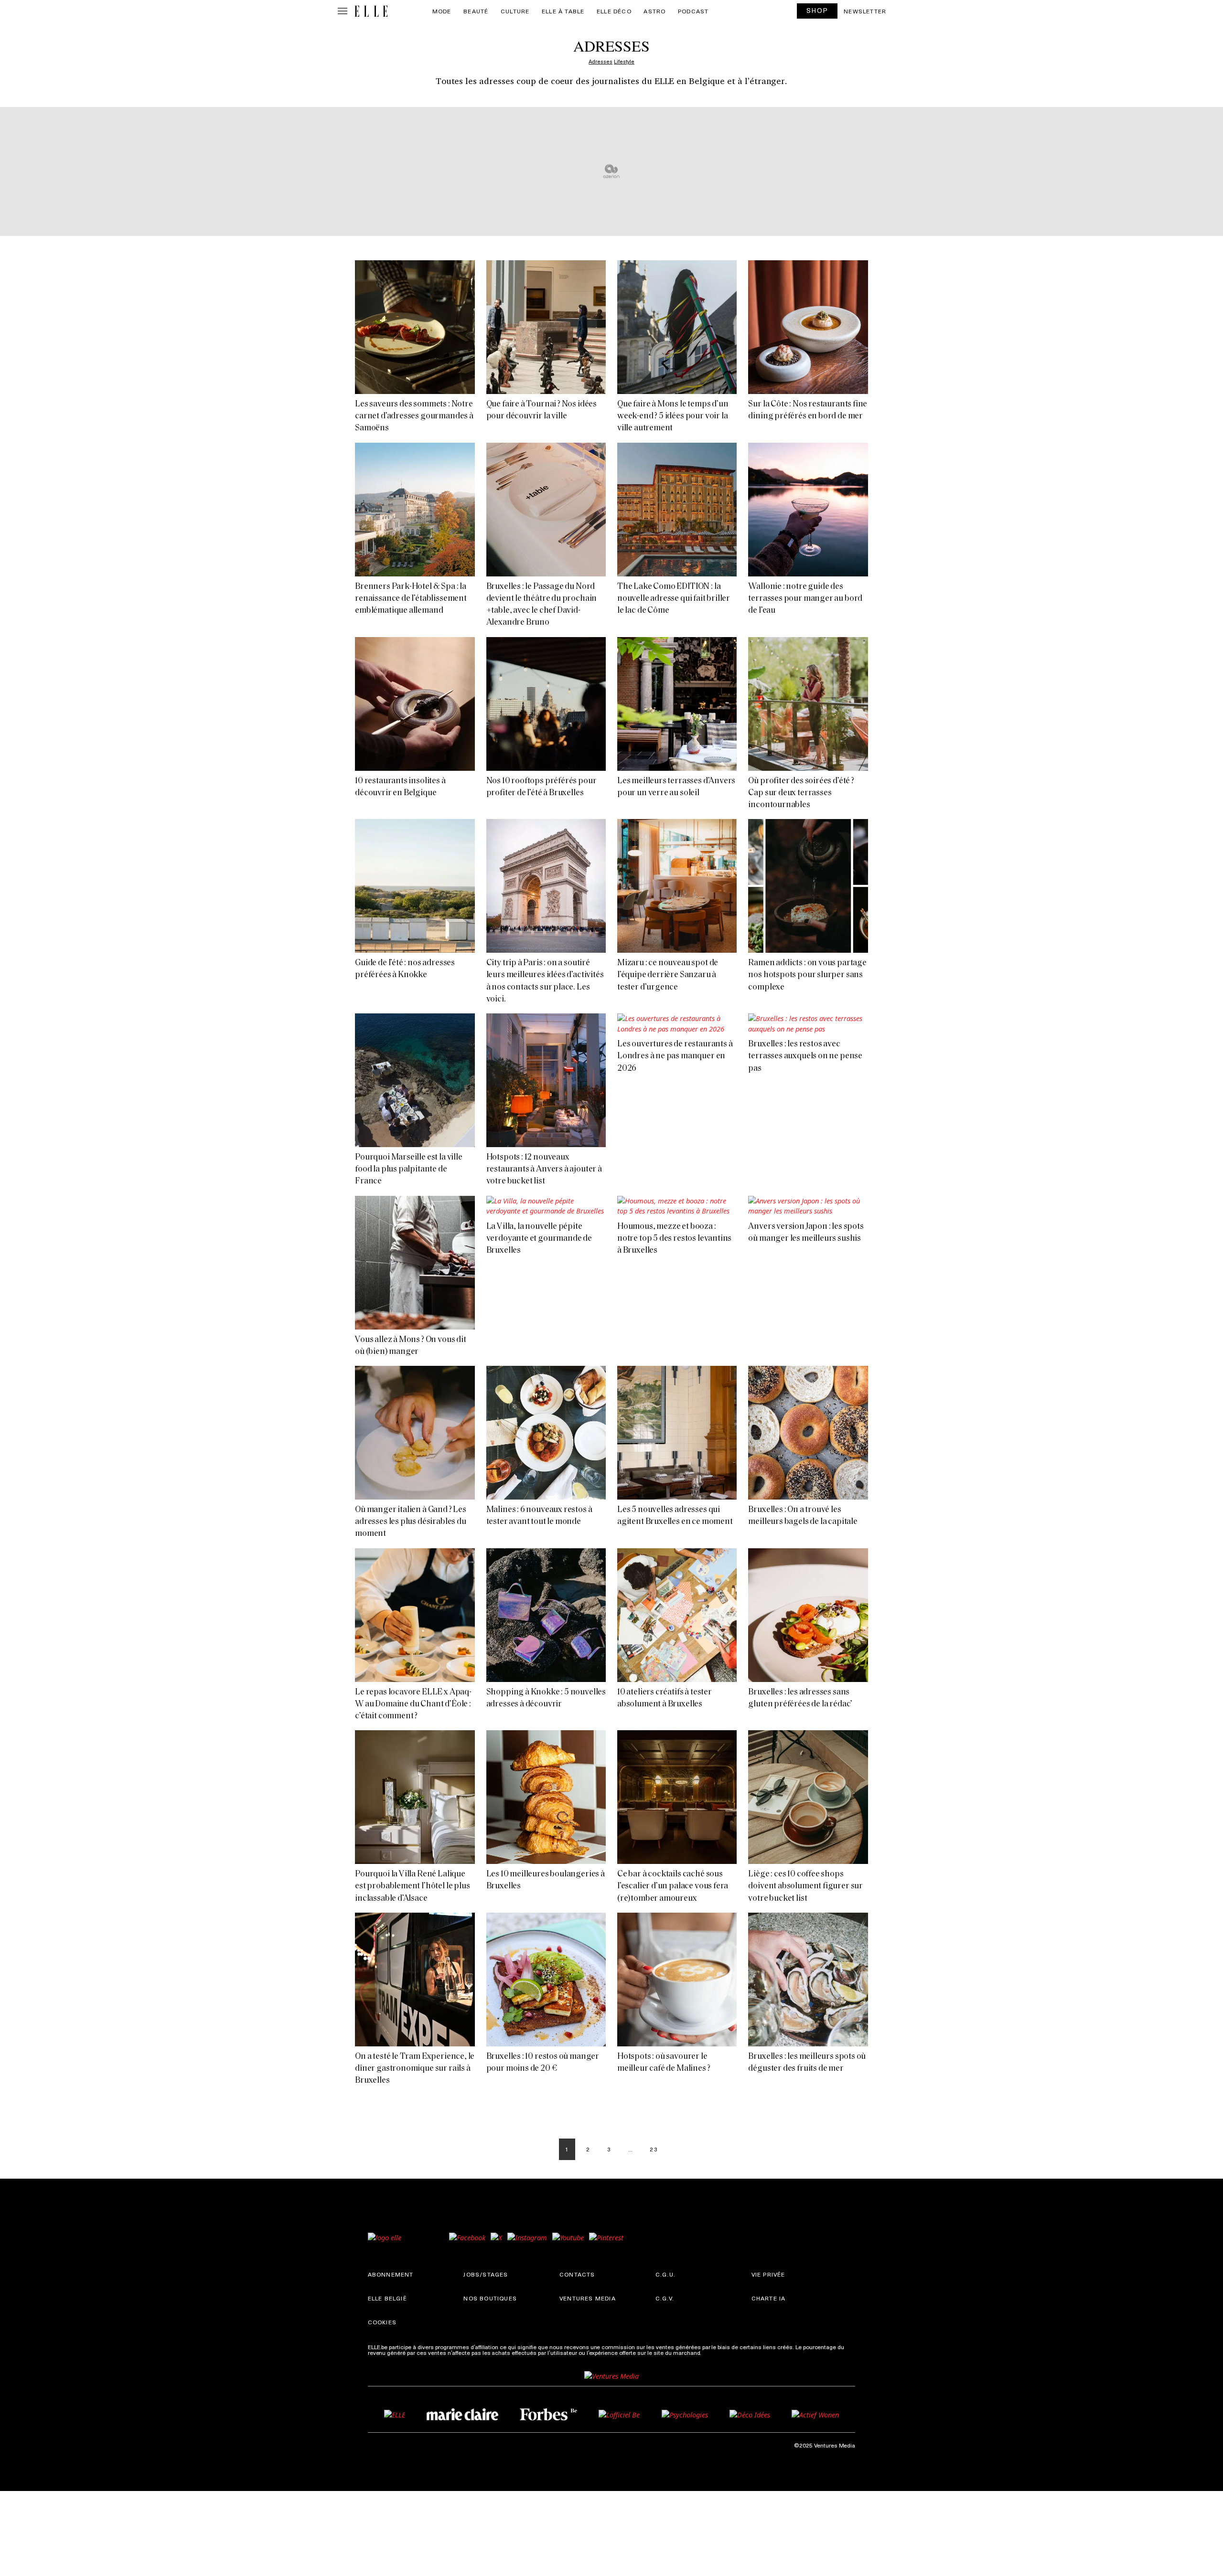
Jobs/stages (486, 2274)
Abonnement (391, 2274)
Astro (654, 11)
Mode (442, 11)
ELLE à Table (563, 11)
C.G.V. (665, 2298)
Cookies (382, 2322)
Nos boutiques (490, 2298)
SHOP (817, 10)
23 (654, 2149)
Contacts (577, 2274)
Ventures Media (588, 2298)
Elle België (387, 2298)
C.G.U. (665, 2274)
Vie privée (768, 2274)
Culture (515, 11)
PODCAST (693, 11)
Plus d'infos (718, 2352)
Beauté (476, 11)
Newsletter (865, 11)
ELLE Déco (614, 11)
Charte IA (769, 2298)
